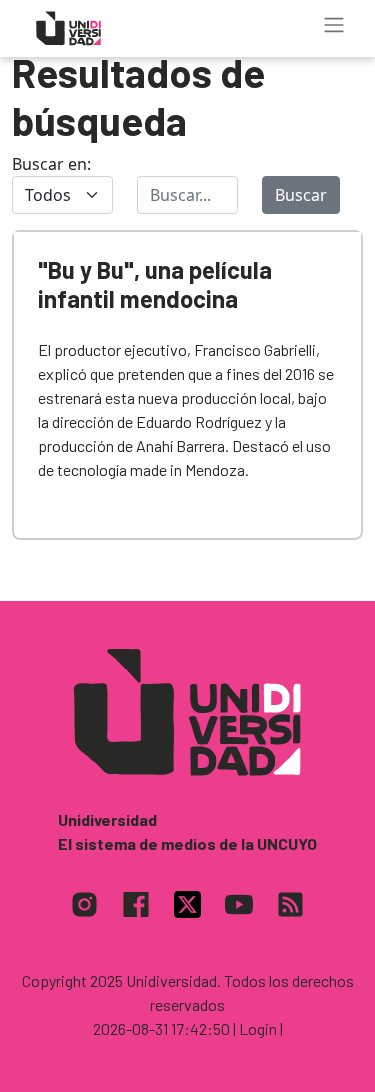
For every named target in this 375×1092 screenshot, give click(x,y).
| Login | (258, 1028)
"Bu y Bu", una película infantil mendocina (155, 284)
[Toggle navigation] (334, 25)
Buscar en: (51, 164)
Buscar (301, 195)
